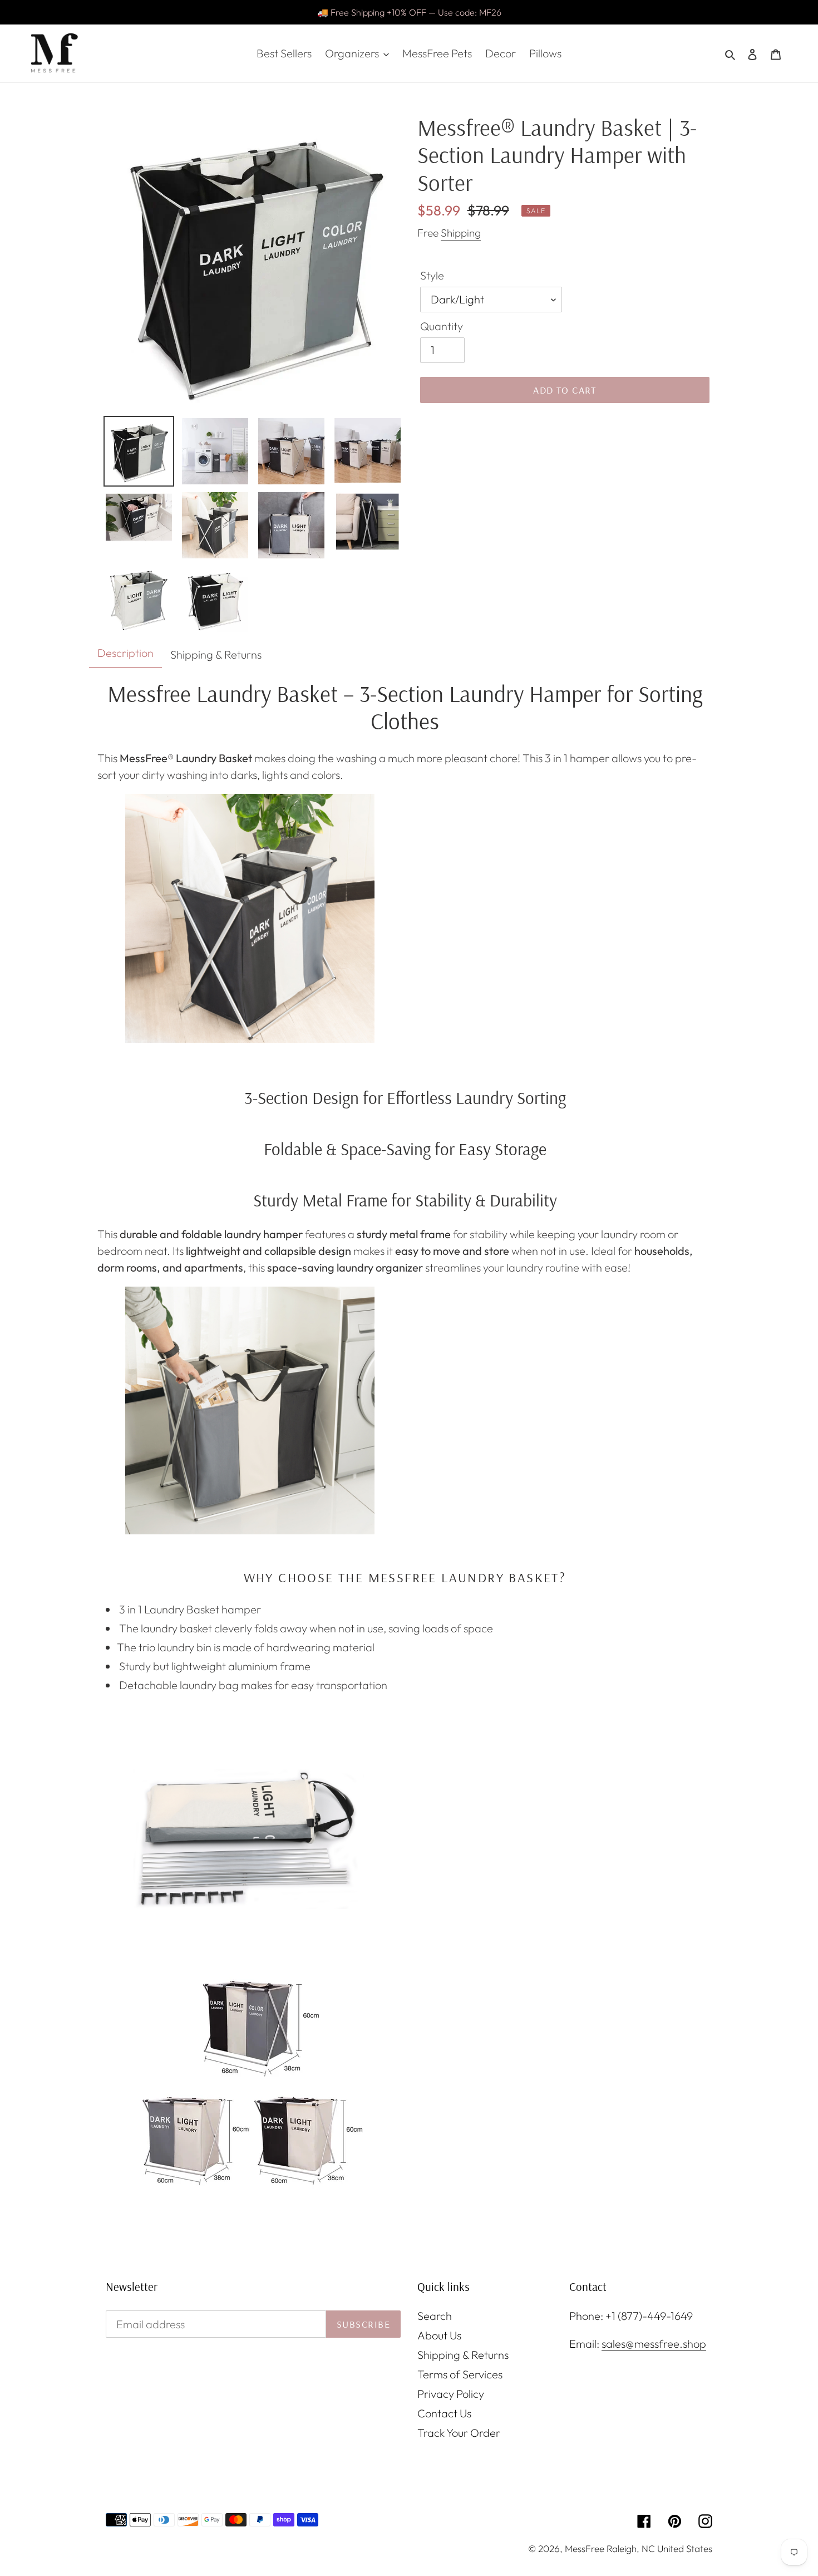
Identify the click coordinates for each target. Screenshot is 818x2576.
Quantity (442, 326)
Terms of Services (460, 2374)
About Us (439, 2335)
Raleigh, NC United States (659, 2548)
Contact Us (444, 2413)
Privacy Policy (451, 2394)
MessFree (585, 2548)
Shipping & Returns (463, 2355)
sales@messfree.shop (654, 2344)
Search (435, 2316)
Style (432, 275)
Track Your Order (459, 2433)
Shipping (461, 233)
